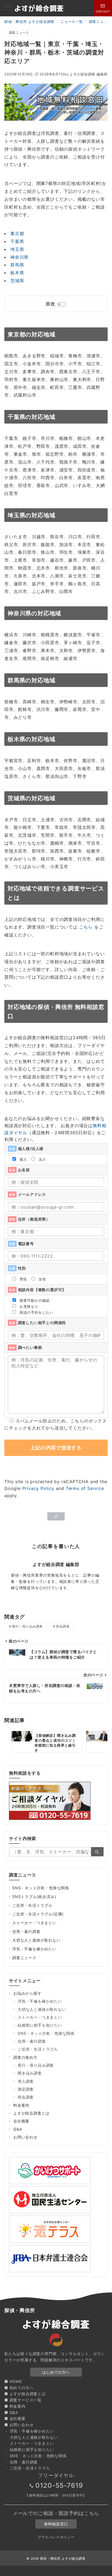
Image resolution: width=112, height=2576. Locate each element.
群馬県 (17, 265)
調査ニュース (19, 33)
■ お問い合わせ (19, 2425)
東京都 (17, 233)
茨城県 (17, 281)
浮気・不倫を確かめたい (34, 1949)
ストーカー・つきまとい (34, 1923)
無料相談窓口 (56, 2524)
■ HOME (13, 2381)
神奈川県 (19, 257)
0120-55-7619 (59, 2485)
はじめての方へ (56, 2372)
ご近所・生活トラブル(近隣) (38, 1914)
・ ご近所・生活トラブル (27, 2468)
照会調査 (63, 1626)
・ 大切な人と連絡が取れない (31, 2437)
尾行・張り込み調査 (27, 1626)
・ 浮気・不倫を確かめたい (29, 2431)
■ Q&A (11, 2412)
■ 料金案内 (15, 2406)
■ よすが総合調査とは (25, 2394)
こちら (86, 927)
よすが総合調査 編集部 (86, 74)
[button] (56, 1516)
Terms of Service (85, 1488)
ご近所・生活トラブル (32, 1905)
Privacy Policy (38, 1488)
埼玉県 (17, 249)
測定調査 (26, 2089)
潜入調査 (26, 2081)
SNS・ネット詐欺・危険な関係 (41, 1888)
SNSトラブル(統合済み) (34, 1897)
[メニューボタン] (8, 8)
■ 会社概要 (15, 2418)
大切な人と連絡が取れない (36, 1940)
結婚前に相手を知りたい (40, 2025)
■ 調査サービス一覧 (23, 2400)
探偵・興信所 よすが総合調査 (63, 2559)
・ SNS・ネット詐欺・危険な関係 (35, 2456)
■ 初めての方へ (19, 2388)
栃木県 (17, 273)
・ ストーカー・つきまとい (29, 2443)
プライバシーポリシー (56, 2537)
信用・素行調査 (26, 1931)
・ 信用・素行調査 (21, 2462)
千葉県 (17, 241)
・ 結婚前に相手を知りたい (29, 2449)
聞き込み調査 (30, 2073)
